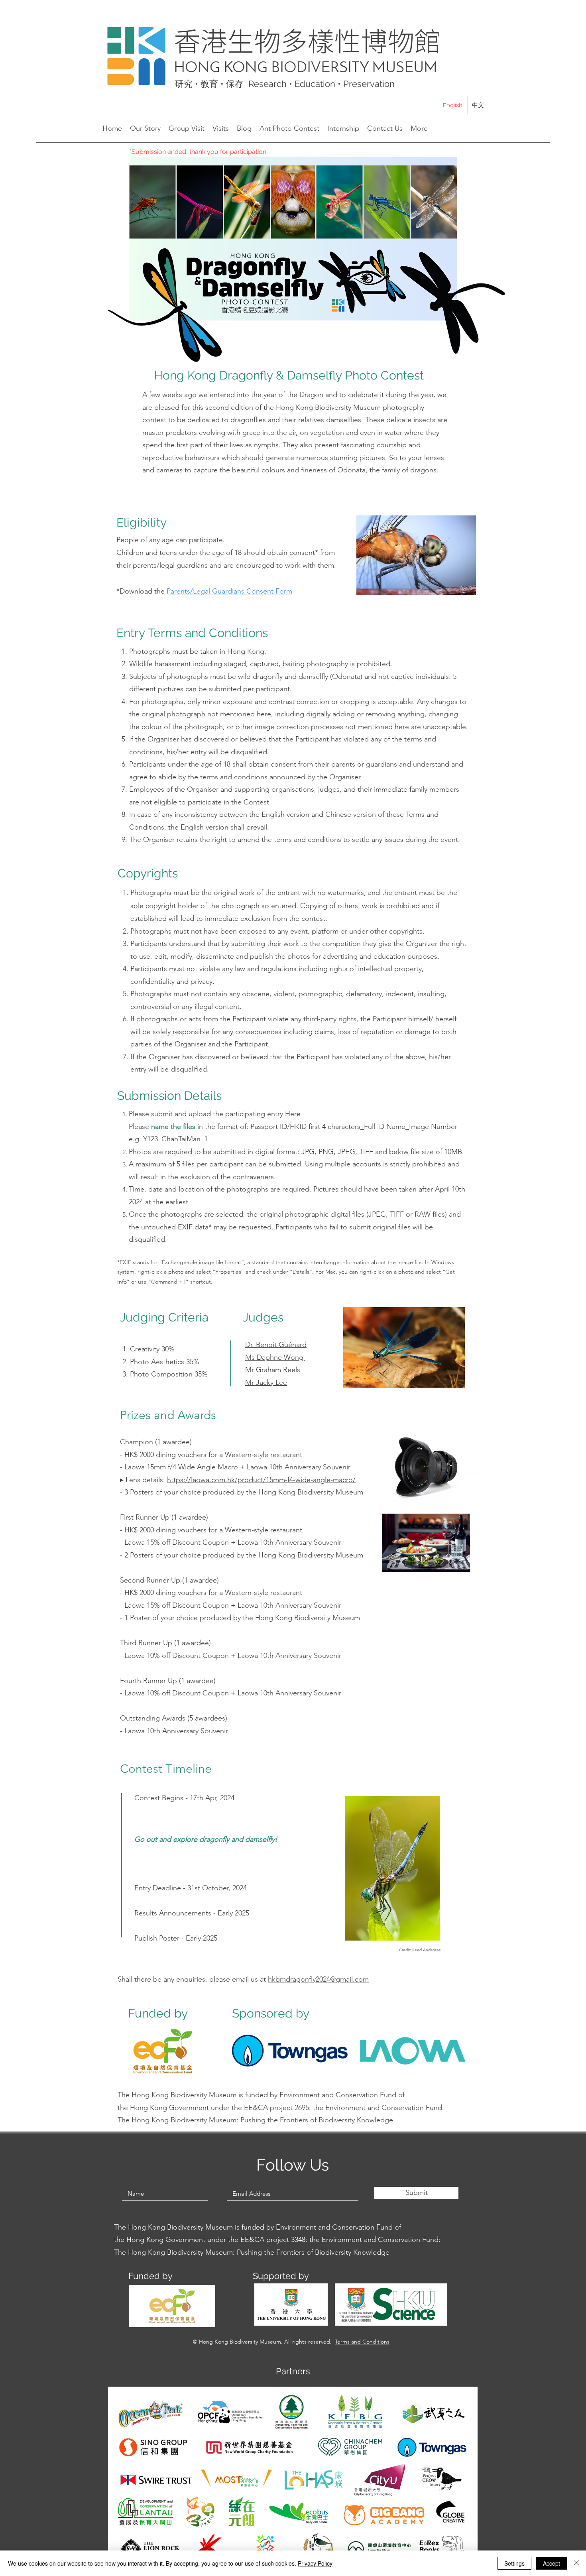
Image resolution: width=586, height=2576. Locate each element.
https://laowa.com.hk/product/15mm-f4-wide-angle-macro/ (261, 1480)
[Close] (576, 2563)
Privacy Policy (315, 2563)
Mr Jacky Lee (266, 1382)
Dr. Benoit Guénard (276, 1345)
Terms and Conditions (362, 2342)
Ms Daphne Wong (275, 1357)
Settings (514, 2563)
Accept (552, 2563)
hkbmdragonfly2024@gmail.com (318, 1979)
